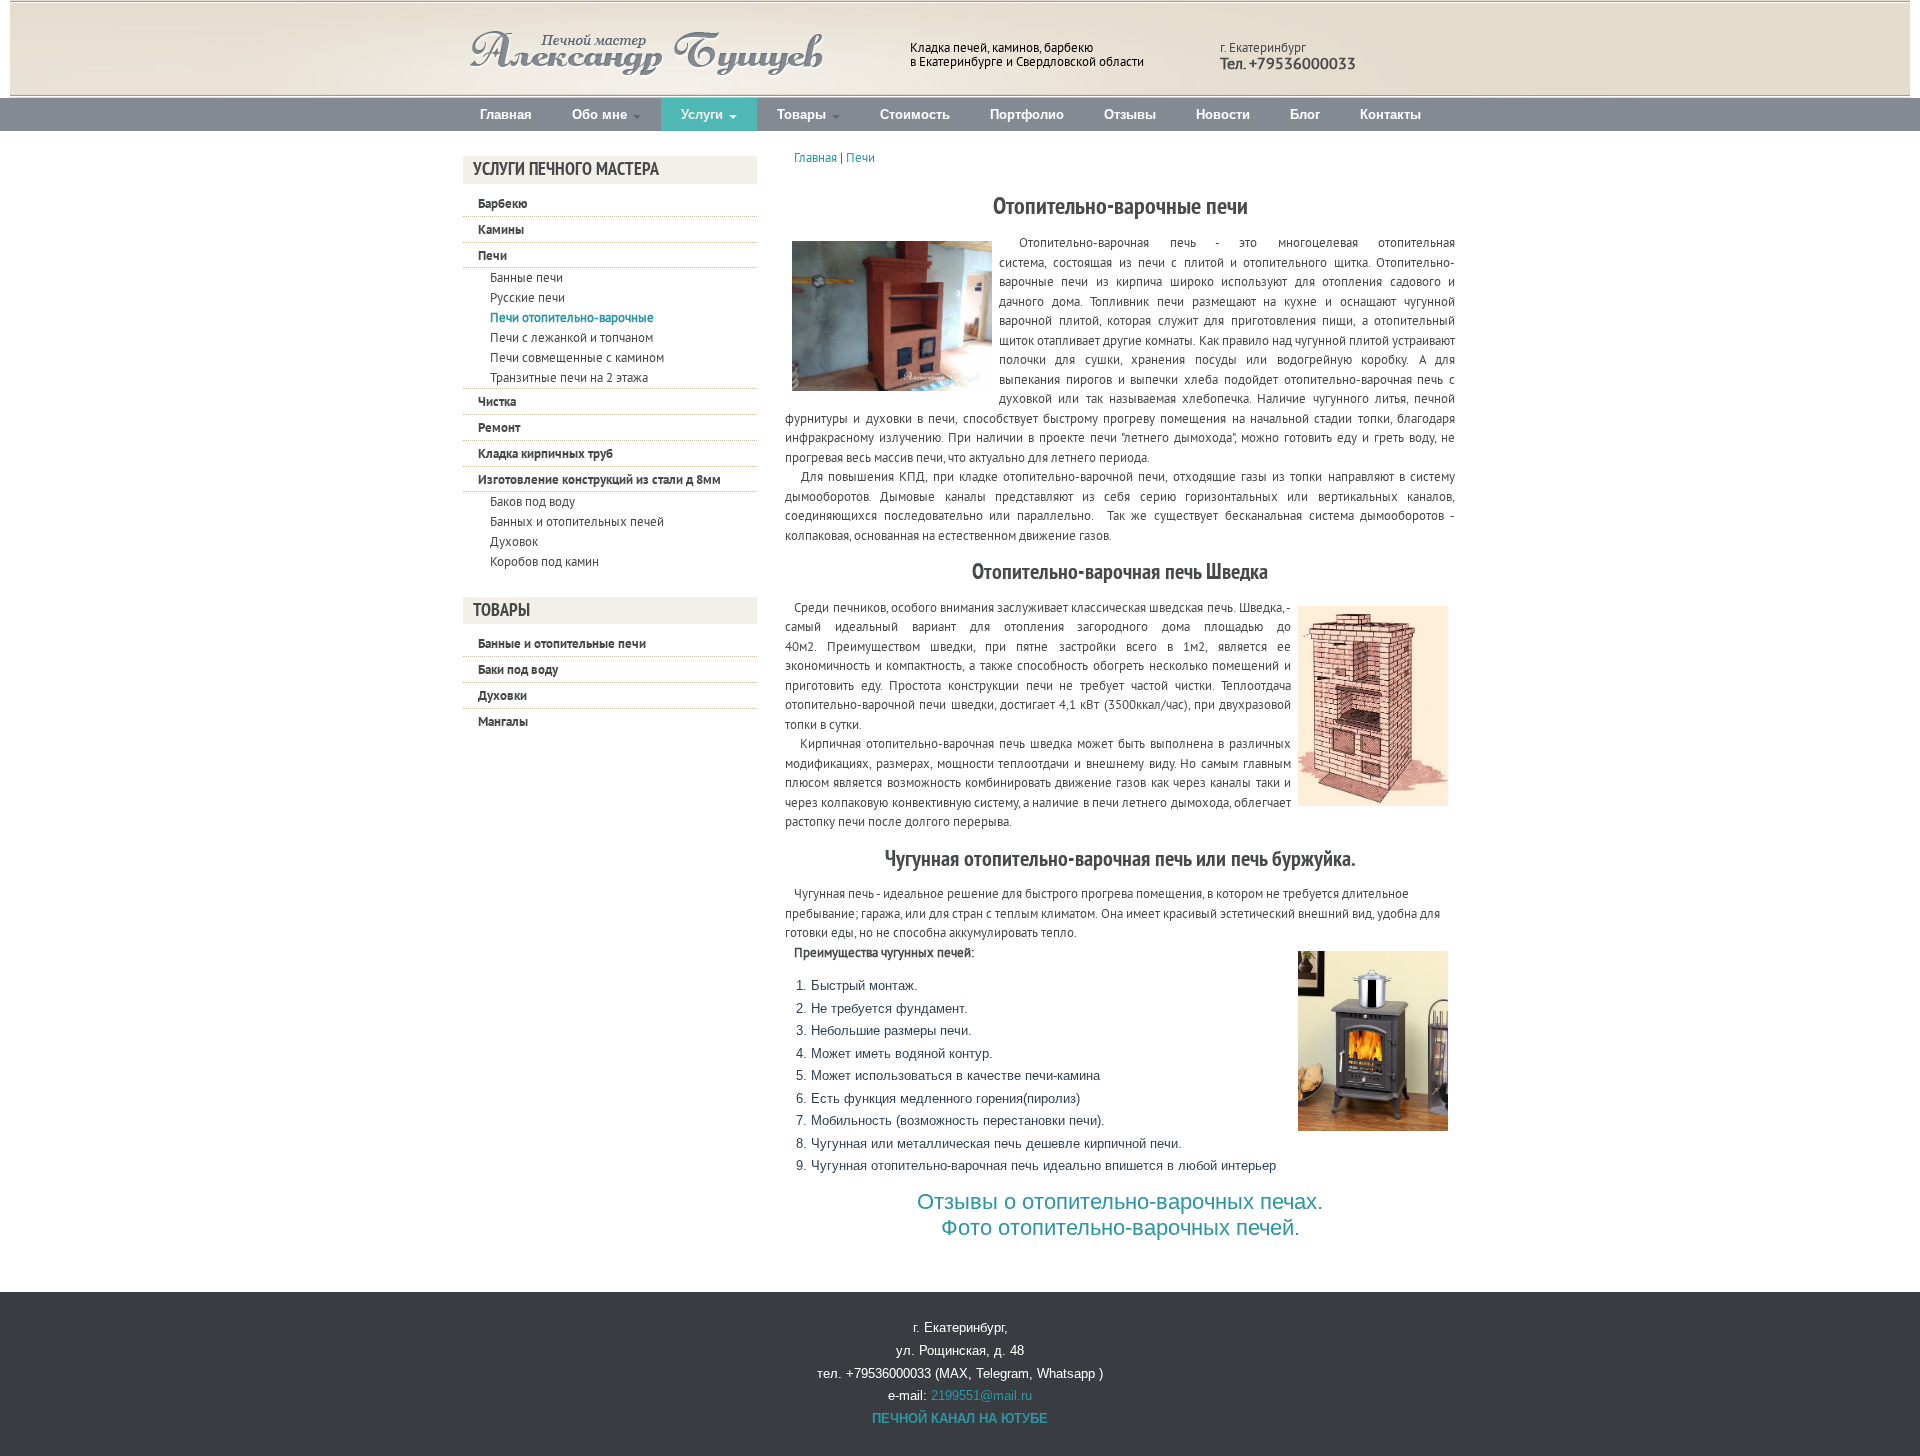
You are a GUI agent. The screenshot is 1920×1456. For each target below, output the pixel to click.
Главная (506, 114)
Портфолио (1027, 114)
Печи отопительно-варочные (572, 318)
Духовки (502, 695)
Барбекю (503, 203)
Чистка (497, 401)
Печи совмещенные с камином (577, 358)
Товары (803, 114)
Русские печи (527, 298)
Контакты (1390, 114)
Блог (1305, 114)
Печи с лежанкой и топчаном (571, 338)
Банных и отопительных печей (577, 522)
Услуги (704, 114)
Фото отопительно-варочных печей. (1120, 1227)
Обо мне (601, 114)
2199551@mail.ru (981, 1395)
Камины (501, 229)
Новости (1223, 114)
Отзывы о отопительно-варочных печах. (1120, 1201)
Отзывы (1130, 114)
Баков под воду (532, 502)
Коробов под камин (544, 562)
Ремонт (499, 427)
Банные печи (526, 278)
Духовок (514, 542)
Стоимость (915, 114)
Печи (492, 255)
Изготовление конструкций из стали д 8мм (599, 479)
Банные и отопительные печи (562, 643)
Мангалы (503, 721)
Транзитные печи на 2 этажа (569, 378)
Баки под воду (518, 669)
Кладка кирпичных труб (545, 453)
